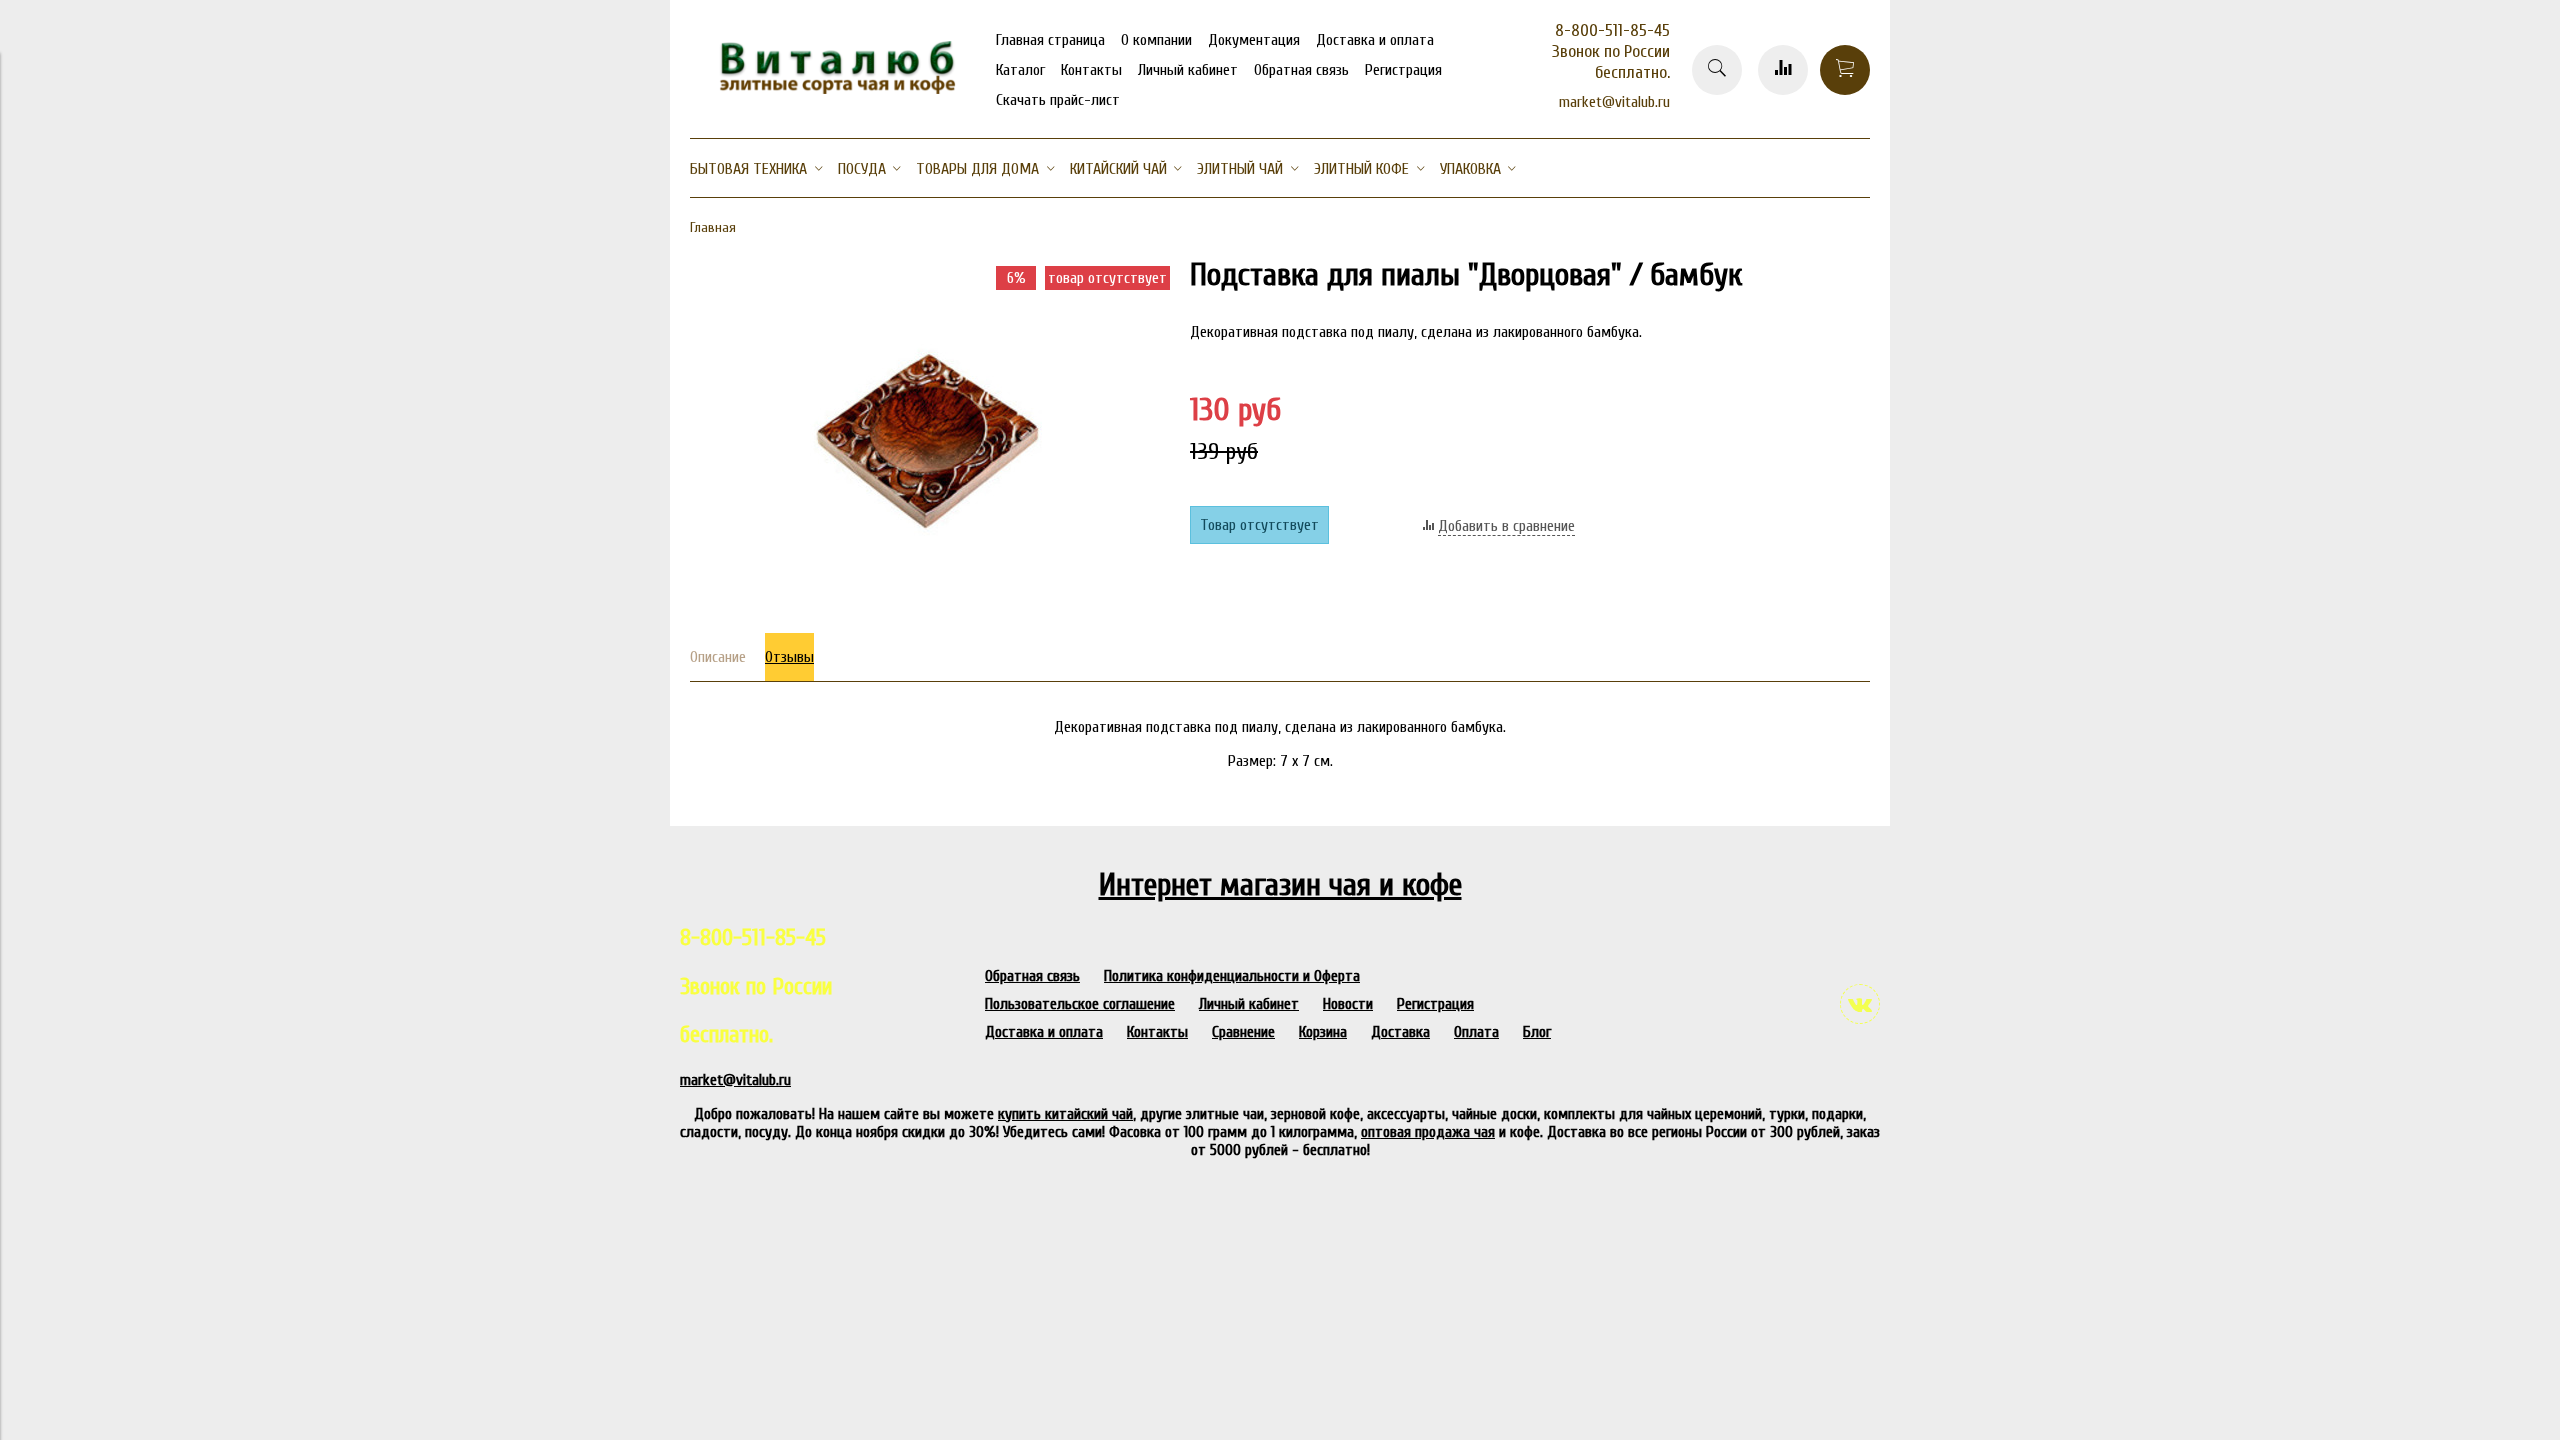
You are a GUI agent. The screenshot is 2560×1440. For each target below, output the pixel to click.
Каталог (1020, 70)
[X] (1669, 240)
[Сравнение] (1783, 70)
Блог (1537, 1032)
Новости (1348, 1004)
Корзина (1323, 1032)
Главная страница (1050, 40)
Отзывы (789, 657)
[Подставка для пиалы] (930, 604)
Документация (1254, 40)
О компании (1156, 40)
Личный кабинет (1188, 70)
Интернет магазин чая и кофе (1280, 884)
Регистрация (1403, 70)
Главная (713, 227)
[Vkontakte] (1860, 1004)
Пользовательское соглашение (1080, 1004)
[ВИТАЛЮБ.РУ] (830, 89)
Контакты (1091, 70)
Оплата (1476, 1032)
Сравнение (1243, 1032)
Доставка (1400, 1032)
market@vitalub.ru (1614, 102)
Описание (718, 657)
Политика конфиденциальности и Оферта (1232, 976)
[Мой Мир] (1669, 214)
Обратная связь (1301, 70)
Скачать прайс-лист (1058, 100)
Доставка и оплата (1375, 40)
